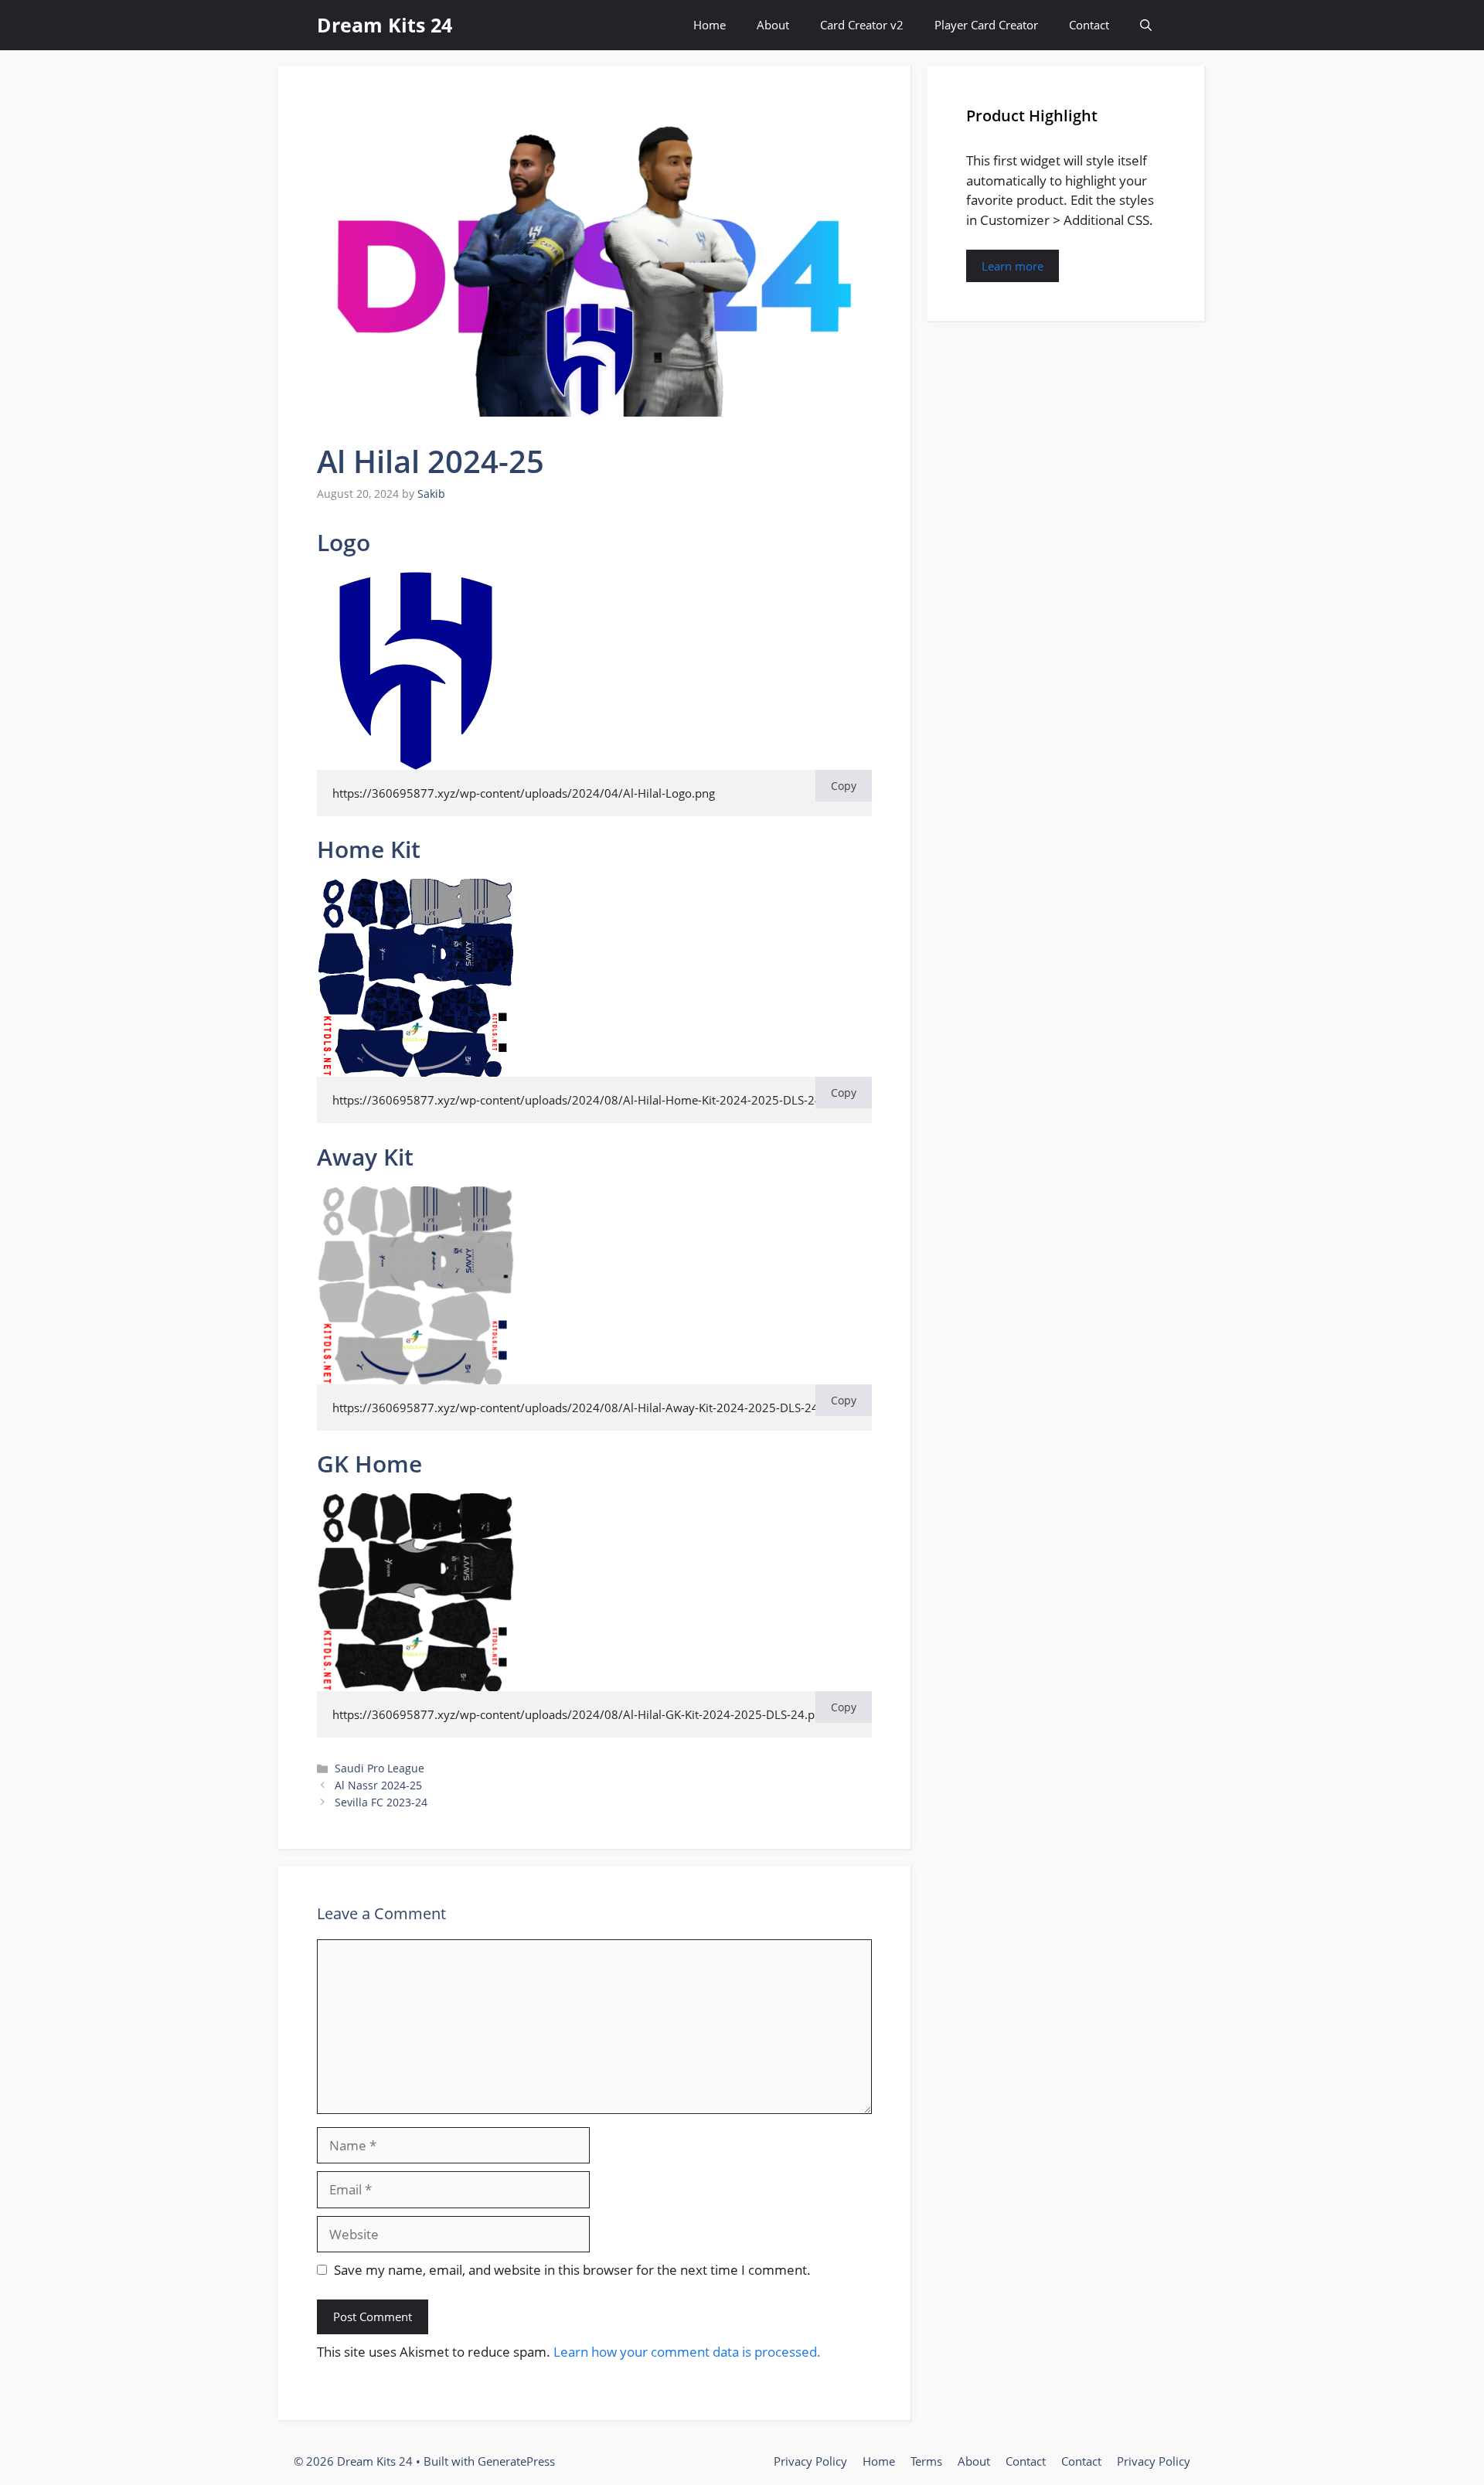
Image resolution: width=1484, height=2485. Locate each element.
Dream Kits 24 (385, 25)
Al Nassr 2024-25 (378, 1785)
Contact (1089, 25)
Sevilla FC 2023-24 (381, 1802)
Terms (926, 2461)
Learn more (1013, 266)
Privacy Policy (810, 2461)
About (773, 25)
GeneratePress (516, 2461)
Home (710, 25)
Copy (844, 786)
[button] (1146, 25)
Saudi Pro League (380, 1768)
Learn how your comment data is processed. (687, 2352)
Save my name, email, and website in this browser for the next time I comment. (572, 2270)
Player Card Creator (986, 25)
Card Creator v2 (862, 25)
